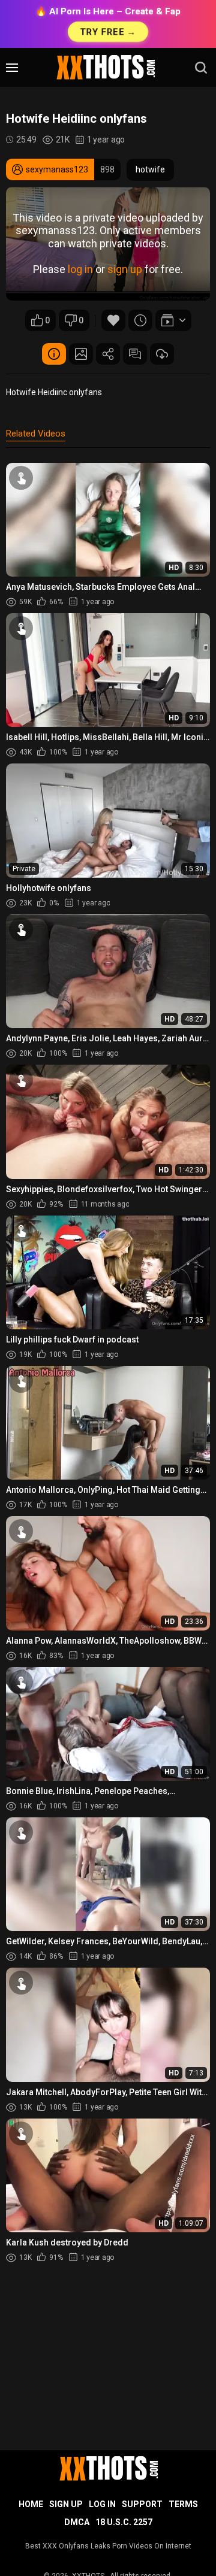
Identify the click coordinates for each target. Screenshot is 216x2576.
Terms (183, 2504)
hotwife (150, 169)
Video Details (54, 354)
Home (31, 2504)
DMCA (77, 2522)
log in (80, 269)
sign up (125, 269)
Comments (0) (135, 354)
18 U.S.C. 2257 (124, 2522)
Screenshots (81, 354)
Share (108, 354)
